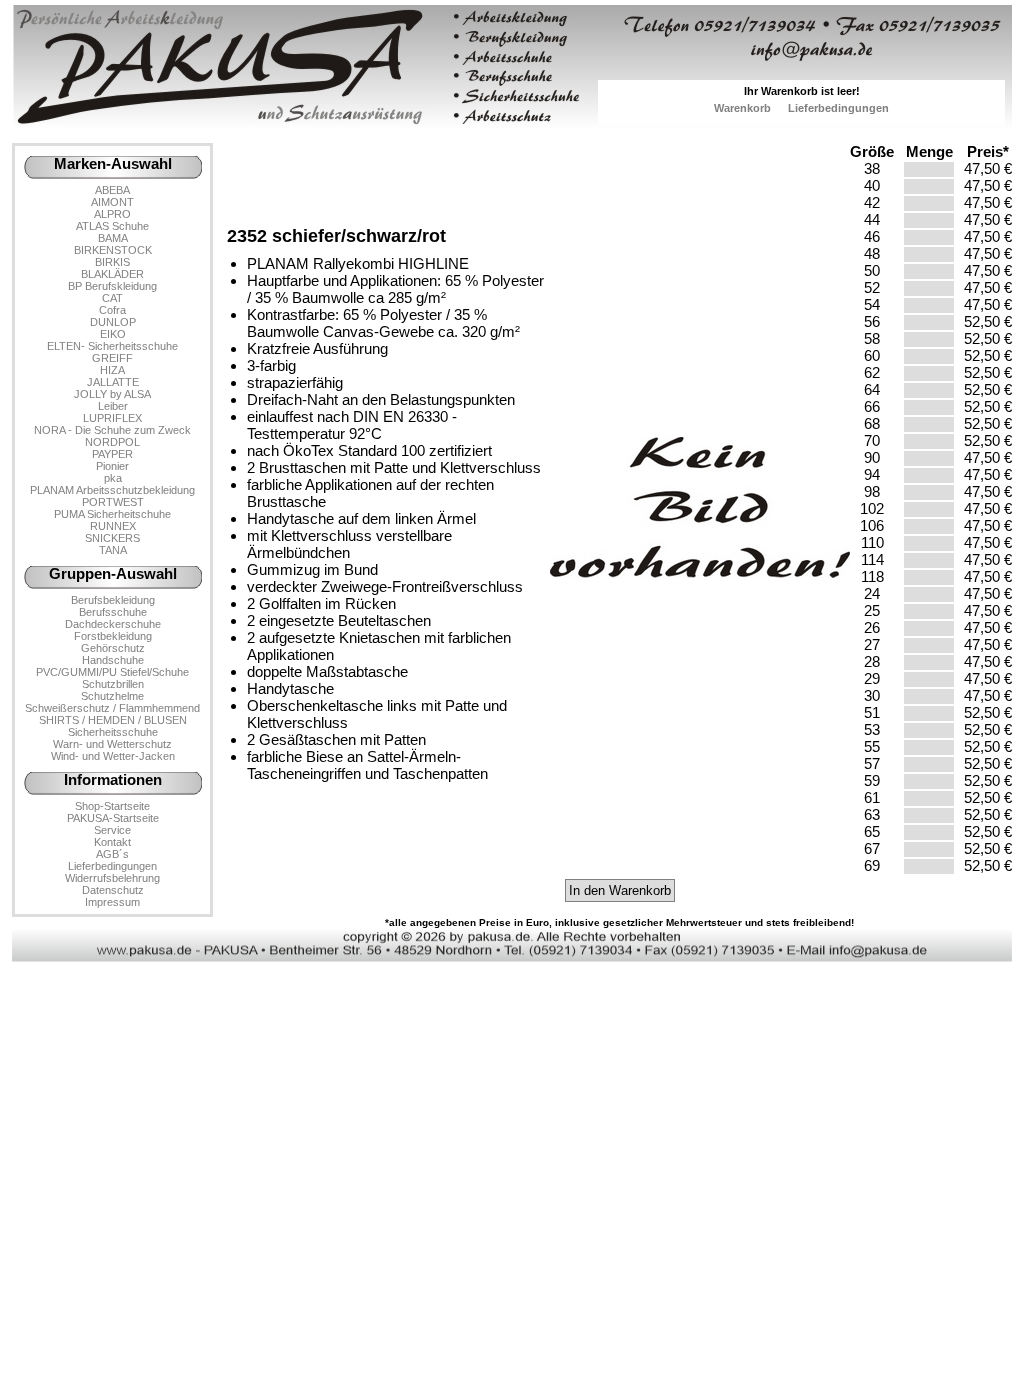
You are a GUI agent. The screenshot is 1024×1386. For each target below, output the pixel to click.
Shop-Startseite (112, 806)
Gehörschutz (113, 648)
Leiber (113, 406)
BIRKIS (112, 262)
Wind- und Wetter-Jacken (113, 756)
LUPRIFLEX (112, 418)
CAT (112, 298)
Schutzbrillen (113, 684)
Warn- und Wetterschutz (112, 744)
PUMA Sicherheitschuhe (112, 514)
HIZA (112, 370)
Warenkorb (742, 108)
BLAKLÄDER (112, 274)
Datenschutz (113, 890)
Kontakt (112, 842)
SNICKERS (112, 538)
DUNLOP (113, 322)
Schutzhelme (112, 696)
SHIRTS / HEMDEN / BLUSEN (113, 720)
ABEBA (112, 190)
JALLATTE (113, 382)
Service (112, 830)
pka (113, 478)
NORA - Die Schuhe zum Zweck (112, 430)
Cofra (112, 310)
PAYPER (112, 454)
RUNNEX (113, 526)
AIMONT (112, 202)
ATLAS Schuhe (112, 226)
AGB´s (112, 854)
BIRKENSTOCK (113, 250)
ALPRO (112, 214)
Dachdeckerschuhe (113, 624)
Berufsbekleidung (113, 600)
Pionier (112, 466)
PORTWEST (113, 502)
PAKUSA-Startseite (113, 818)
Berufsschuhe (113, 612)
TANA (113, 550)
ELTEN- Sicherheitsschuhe (112, 346)
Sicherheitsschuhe (113, 732)
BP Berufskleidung (112, 286)
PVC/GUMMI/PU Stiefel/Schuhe (112, 672)
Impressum (112, 902)
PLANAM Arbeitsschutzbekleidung (112, 490)
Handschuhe (113, 660)
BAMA (113, 238)
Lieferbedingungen (838, 108)
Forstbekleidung (113, 636)
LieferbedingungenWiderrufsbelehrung (112, 872)
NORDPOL (112, 442)
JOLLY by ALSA (112, 394)
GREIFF (112, 358)
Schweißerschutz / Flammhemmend (112, 708)
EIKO (113, 334)
